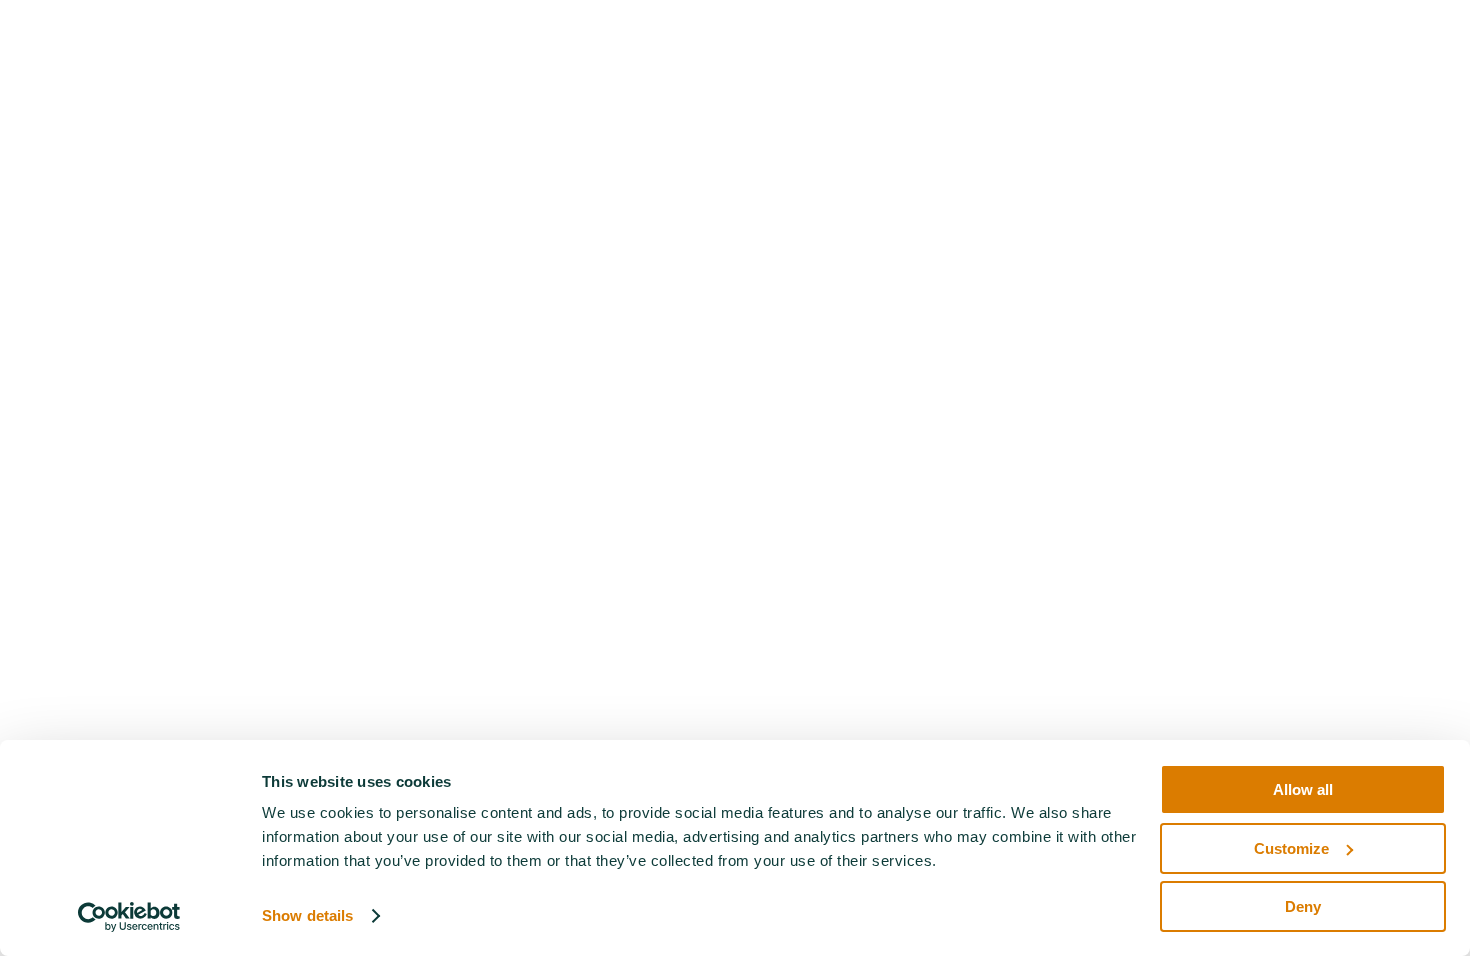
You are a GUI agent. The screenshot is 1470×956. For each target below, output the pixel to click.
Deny (1303, 906)
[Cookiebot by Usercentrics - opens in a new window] (129, 917)
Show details (307, 915)
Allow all (1303, 789)
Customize (1291, 848)
